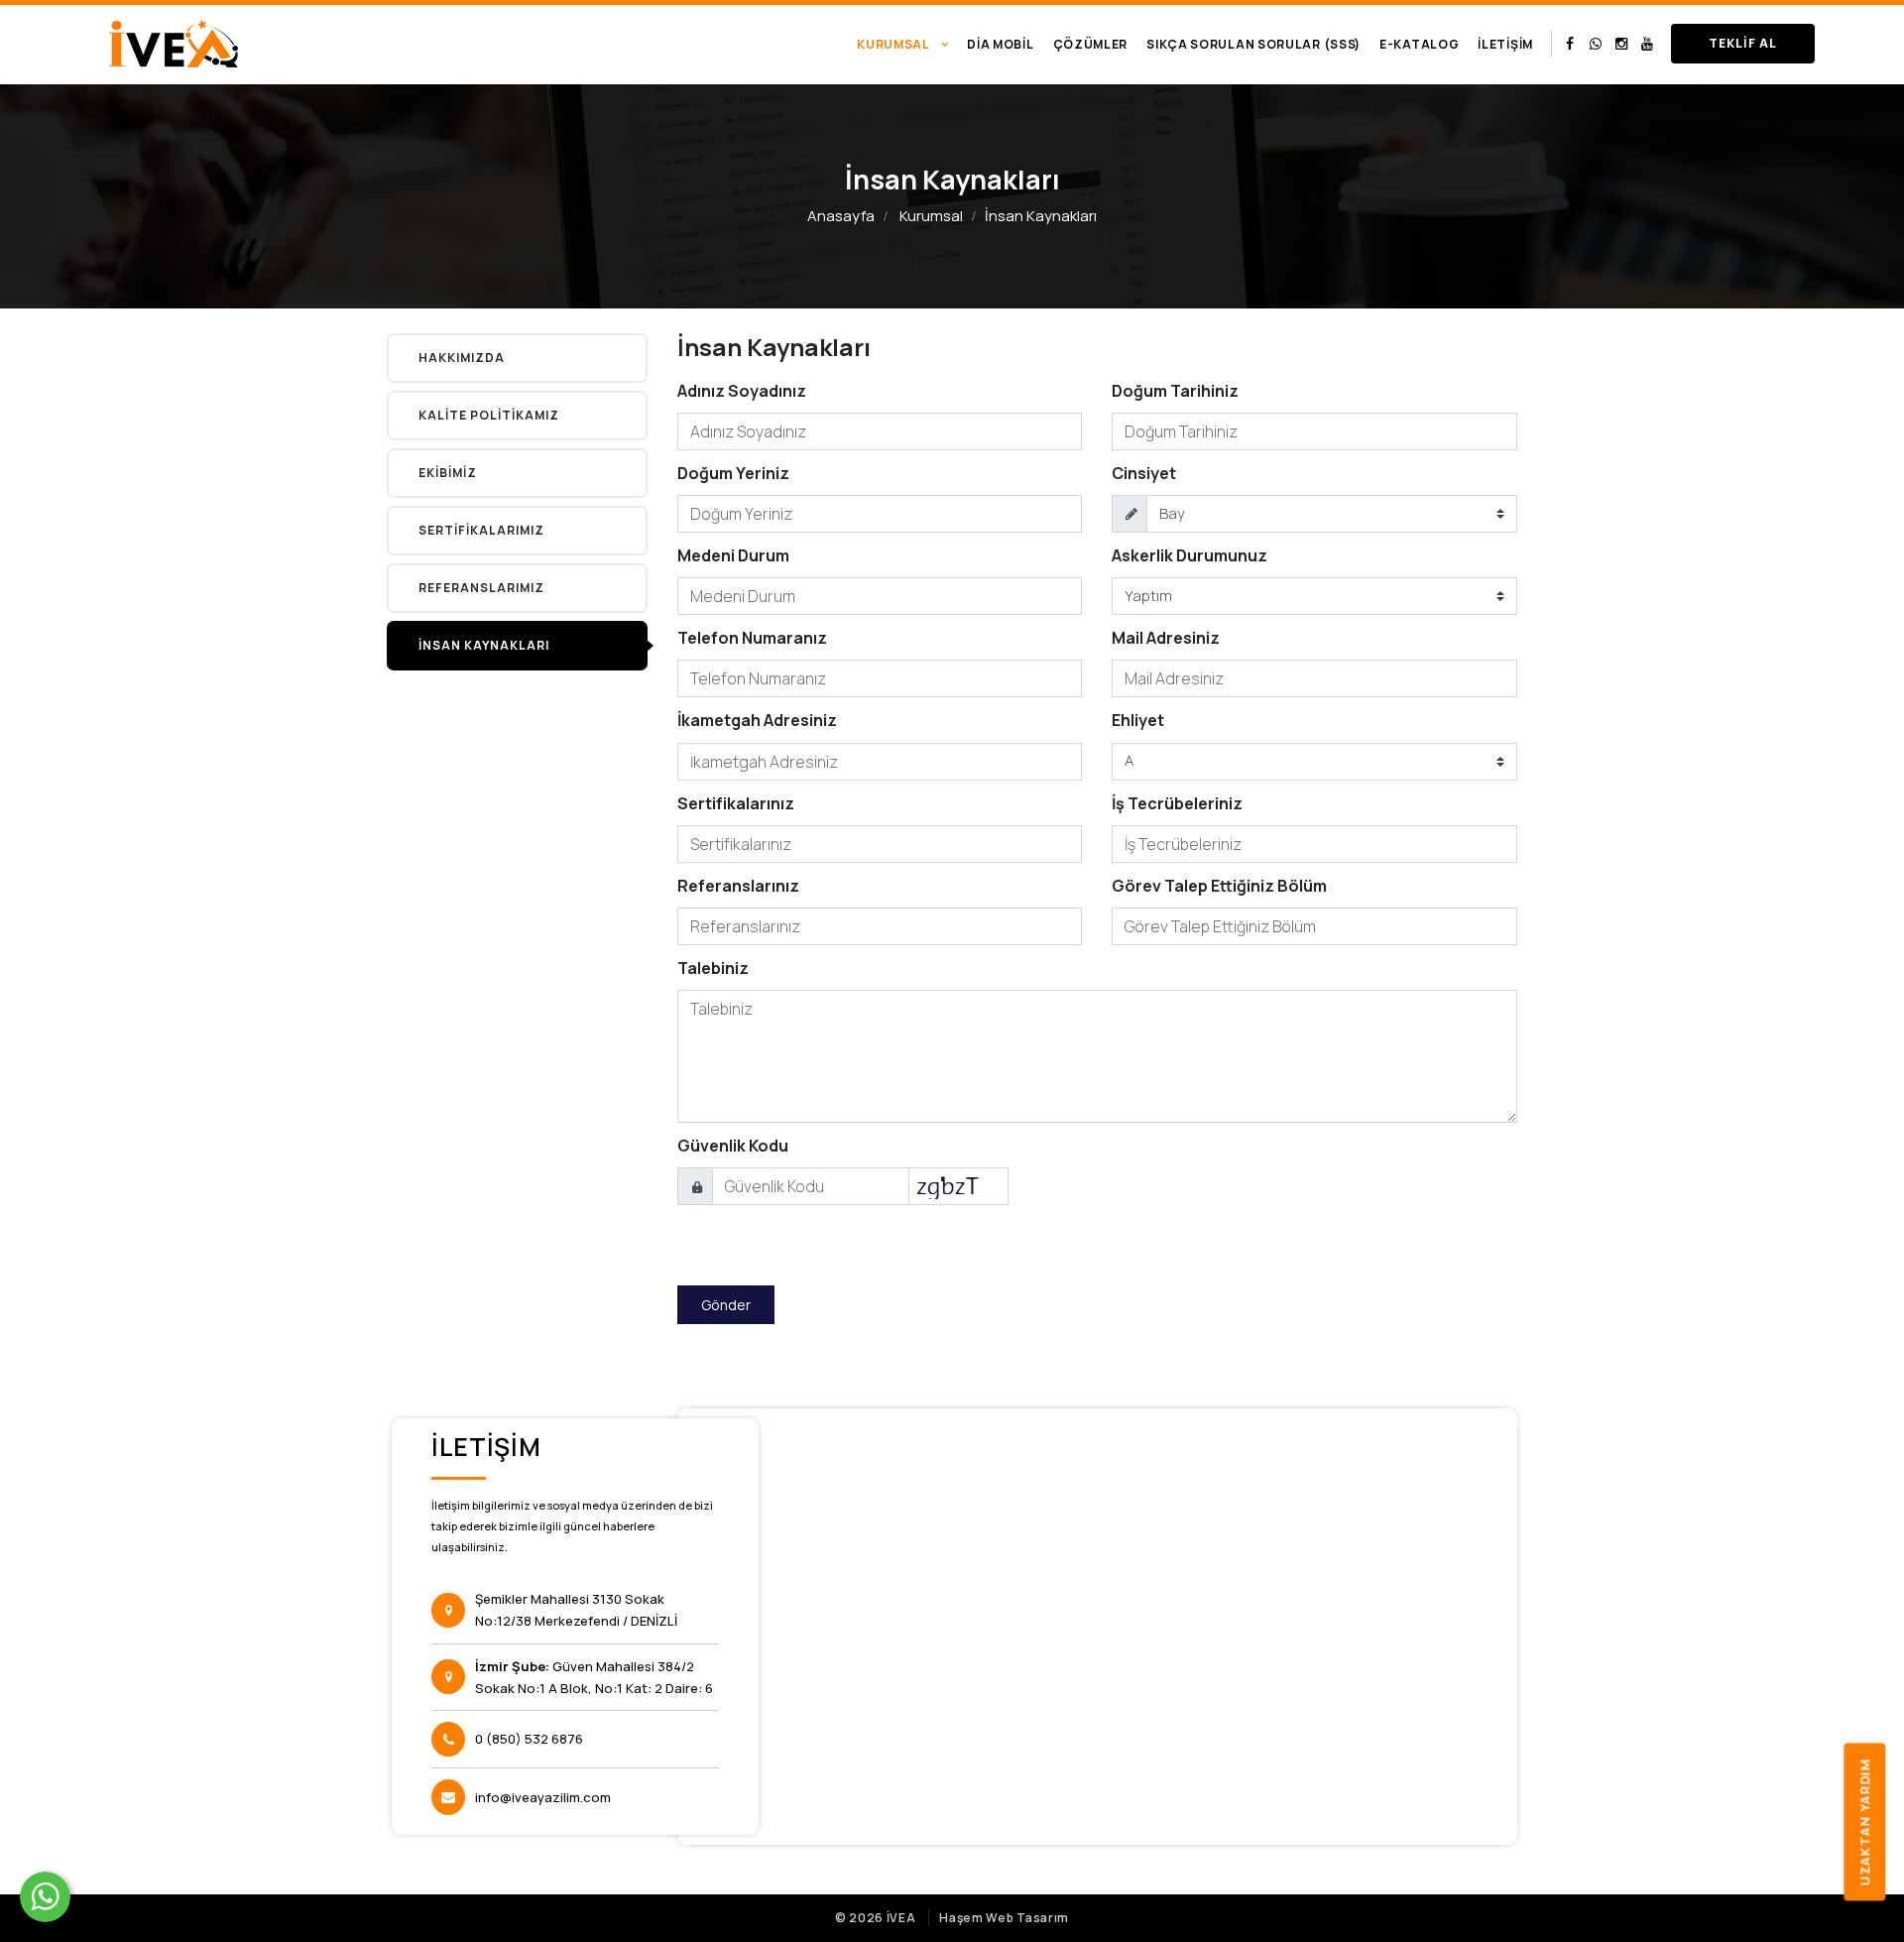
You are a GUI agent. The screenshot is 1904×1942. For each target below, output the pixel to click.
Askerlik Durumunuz (1190, 555)
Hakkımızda (462, 358)
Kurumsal (931, 216)
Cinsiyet (1144, 473)
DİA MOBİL (1000, 44)
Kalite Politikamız (489, 415)
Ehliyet (1138, 720)
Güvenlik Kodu (733, 1146)
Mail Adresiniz (1166, 638)
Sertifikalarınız (736, 803)
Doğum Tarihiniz (1175, 391)
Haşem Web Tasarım (1004, 1918)
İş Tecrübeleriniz (1177, 803)
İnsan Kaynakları (484, 645)
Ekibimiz (448, 473)
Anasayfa (841, 216)
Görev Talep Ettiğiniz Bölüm (1219, 886)
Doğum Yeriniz (733, 473)
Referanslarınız (738, 886)
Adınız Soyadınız (742, 391)
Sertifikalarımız (481, 530)
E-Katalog (1419, 44)
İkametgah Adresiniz (757, 720)
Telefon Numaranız (752, 638)
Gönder (726, 1305)
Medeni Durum (733, 555)
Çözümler (1091, 44)
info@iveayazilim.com (543, 1797)
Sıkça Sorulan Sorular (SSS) (1253, 44)
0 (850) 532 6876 (529, 1739)
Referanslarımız (481, 588)
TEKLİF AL (1743, 43)
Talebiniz (713, 968)
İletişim (1505, 44)
